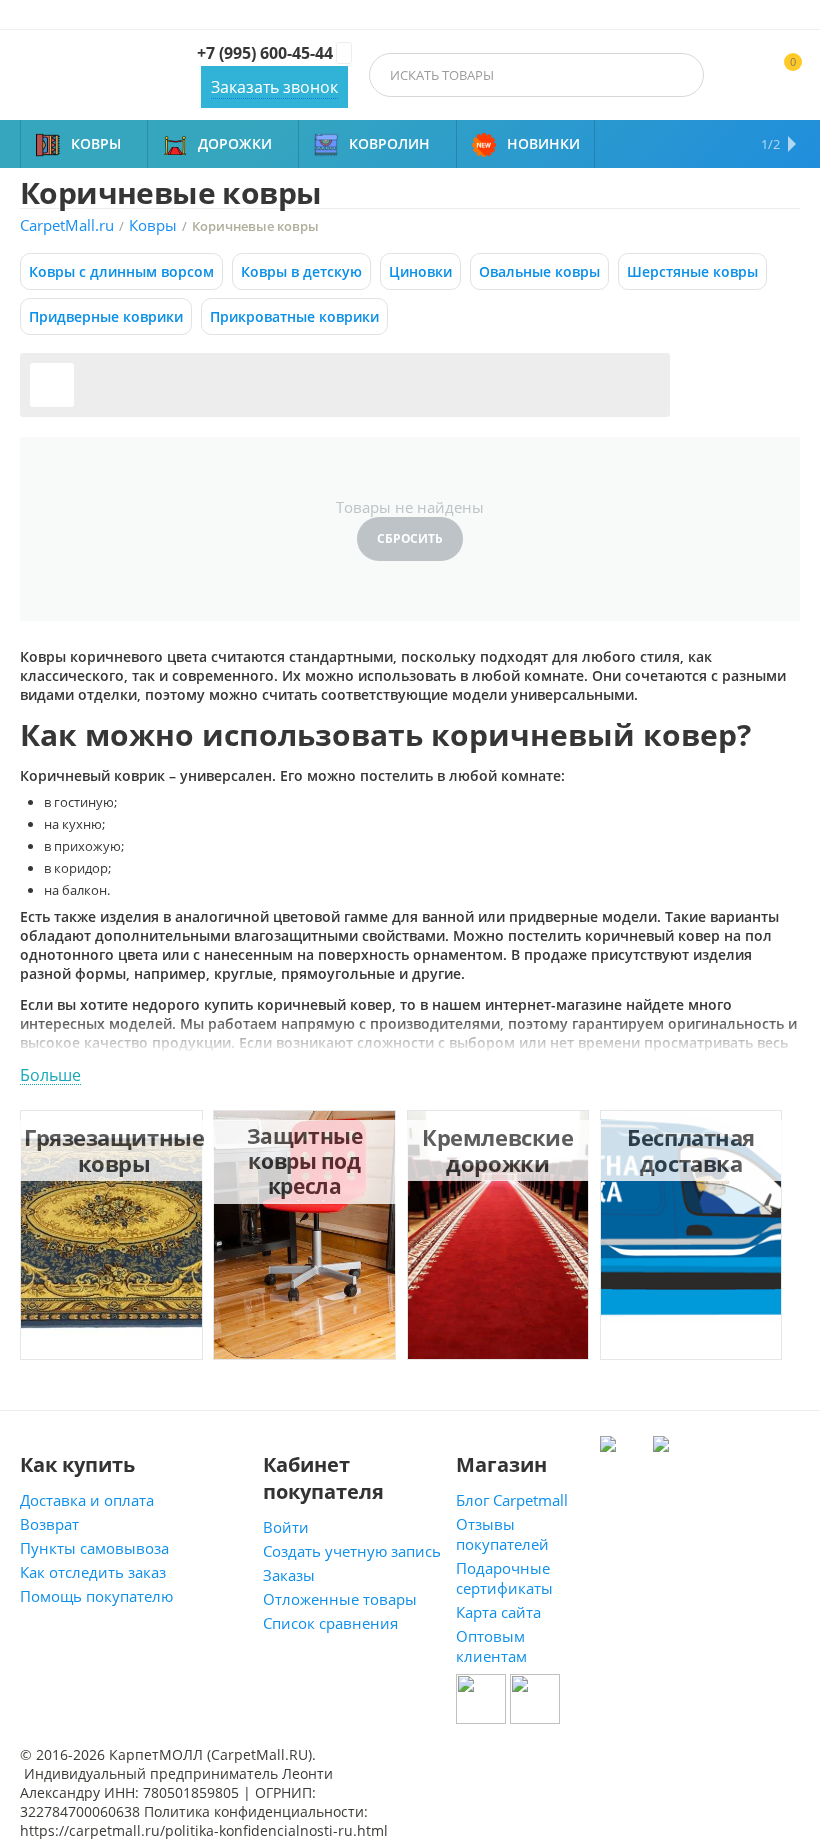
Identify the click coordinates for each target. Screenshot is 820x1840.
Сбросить (410, 538)
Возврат (49, 1524)
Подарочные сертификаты (504, 1578)
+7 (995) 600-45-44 (265, 53)
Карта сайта (498, 1612)
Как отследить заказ (93, 1572)
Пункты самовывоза (94, 1548)
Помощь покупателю (96, 1596)
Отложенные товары (340, 1599)
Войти (286, 1527)
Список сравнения (330, 1623)
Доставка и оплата (87, 1500)
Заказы (289, 1575)
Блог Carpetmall (512, 1500)
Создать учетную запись (352, 1551)
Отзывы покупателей (502, 1534)
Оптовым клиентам (491, 1646)
